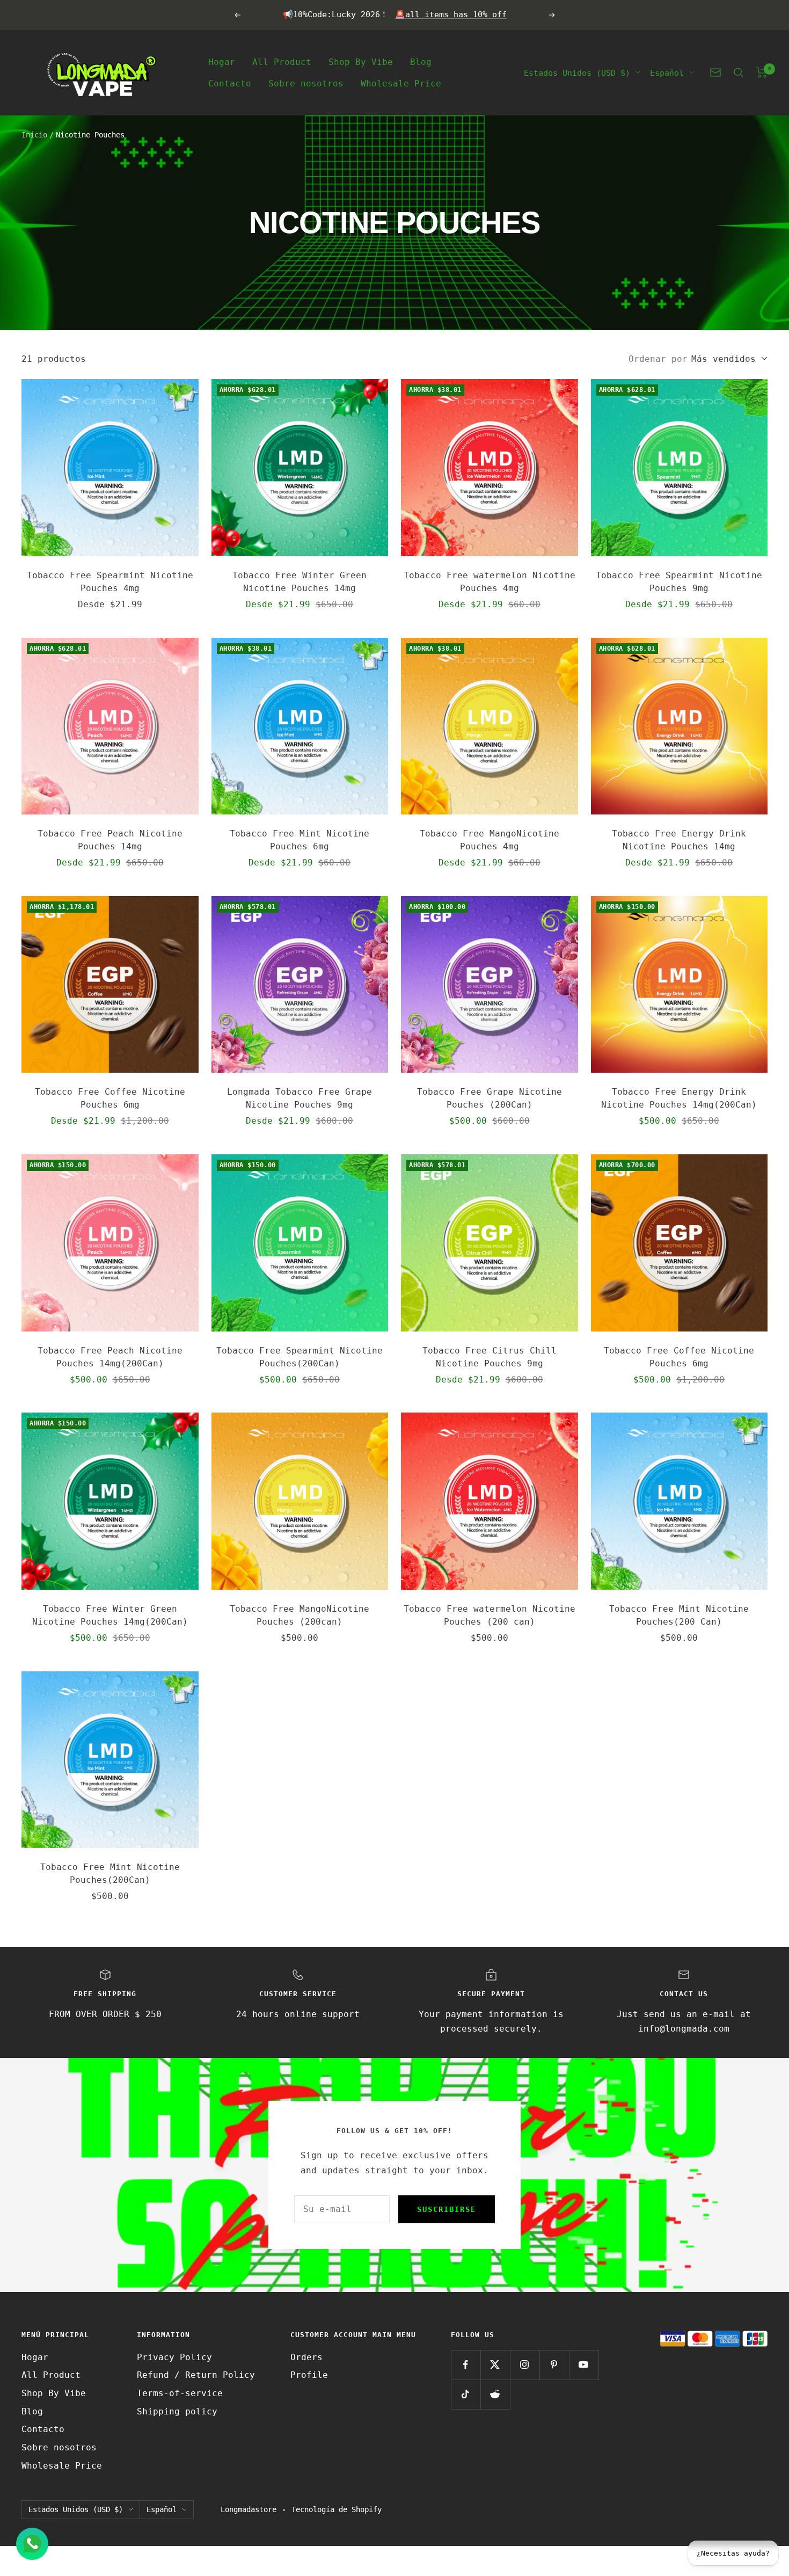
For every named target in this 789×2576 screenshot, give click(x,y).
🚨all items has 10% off (451, 14)
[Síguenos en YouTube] (584, 2365)
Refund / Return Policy (196, 2375)
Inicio (34, 135)
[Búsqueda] (739, 72)
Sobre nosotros (306, 83)
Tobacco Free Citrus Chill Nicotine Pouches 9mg (490, 1357)
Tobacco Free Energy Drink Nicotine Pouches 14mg (679, 840)
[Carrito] (762, 72)
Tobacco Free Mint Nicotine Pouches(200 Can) (679, 1615)
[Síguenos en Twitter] (495, 2365)
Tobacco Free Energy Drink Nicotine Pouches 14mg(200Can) (679, 1098)
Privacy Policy (174, 2357)
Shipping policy (177, 2411)
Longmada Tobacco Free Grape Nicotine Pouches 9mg (299, 1098)
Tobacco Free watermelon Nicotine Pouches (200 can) (490, 1615)
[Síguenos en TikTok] (466, 2394)
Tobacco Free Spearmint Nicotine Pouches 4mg (110, 582)
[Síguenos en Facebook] (466, 2365)
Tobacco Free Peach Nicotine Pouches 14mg (110, 840)
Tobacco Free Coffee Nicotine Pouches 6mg (110, 1098)
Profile (309, 2375)
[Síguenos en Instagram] (525, 2365)
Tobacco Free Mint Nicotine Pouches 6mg (299, 840)
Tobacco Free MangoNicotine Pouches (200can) (299, 1615)
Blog (421, 61)
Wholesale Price (401, 83)
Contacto (230, 83)
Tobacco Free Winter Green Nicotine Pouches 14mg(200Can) (110, 1615)
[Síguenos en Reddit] (495, 2394)
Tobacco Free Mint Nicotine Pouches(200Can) (110, 1873)
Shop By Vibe (361, 61)
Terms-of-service (180, 2393)
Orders (306, 2357)
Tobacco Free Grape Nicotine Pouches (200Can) (490, 1098)
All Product (282, 61)
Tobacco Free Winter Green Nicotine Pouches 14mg (299, 582)
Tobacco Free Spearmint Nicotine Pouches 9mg (679, 582)
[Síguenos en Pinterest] (554, 2365)
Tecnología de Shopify (337, 2509)
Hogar (222, 61)
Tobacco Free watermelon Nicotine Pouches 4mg (490, 582)
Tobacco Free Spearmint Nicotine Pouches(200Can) (299, 1357)
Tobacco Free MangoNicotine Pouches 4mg (490, 840)
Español (667, 72)
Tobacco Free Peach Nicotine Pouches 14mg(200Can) (110, 1357)
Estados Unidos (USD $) (577, 72)
